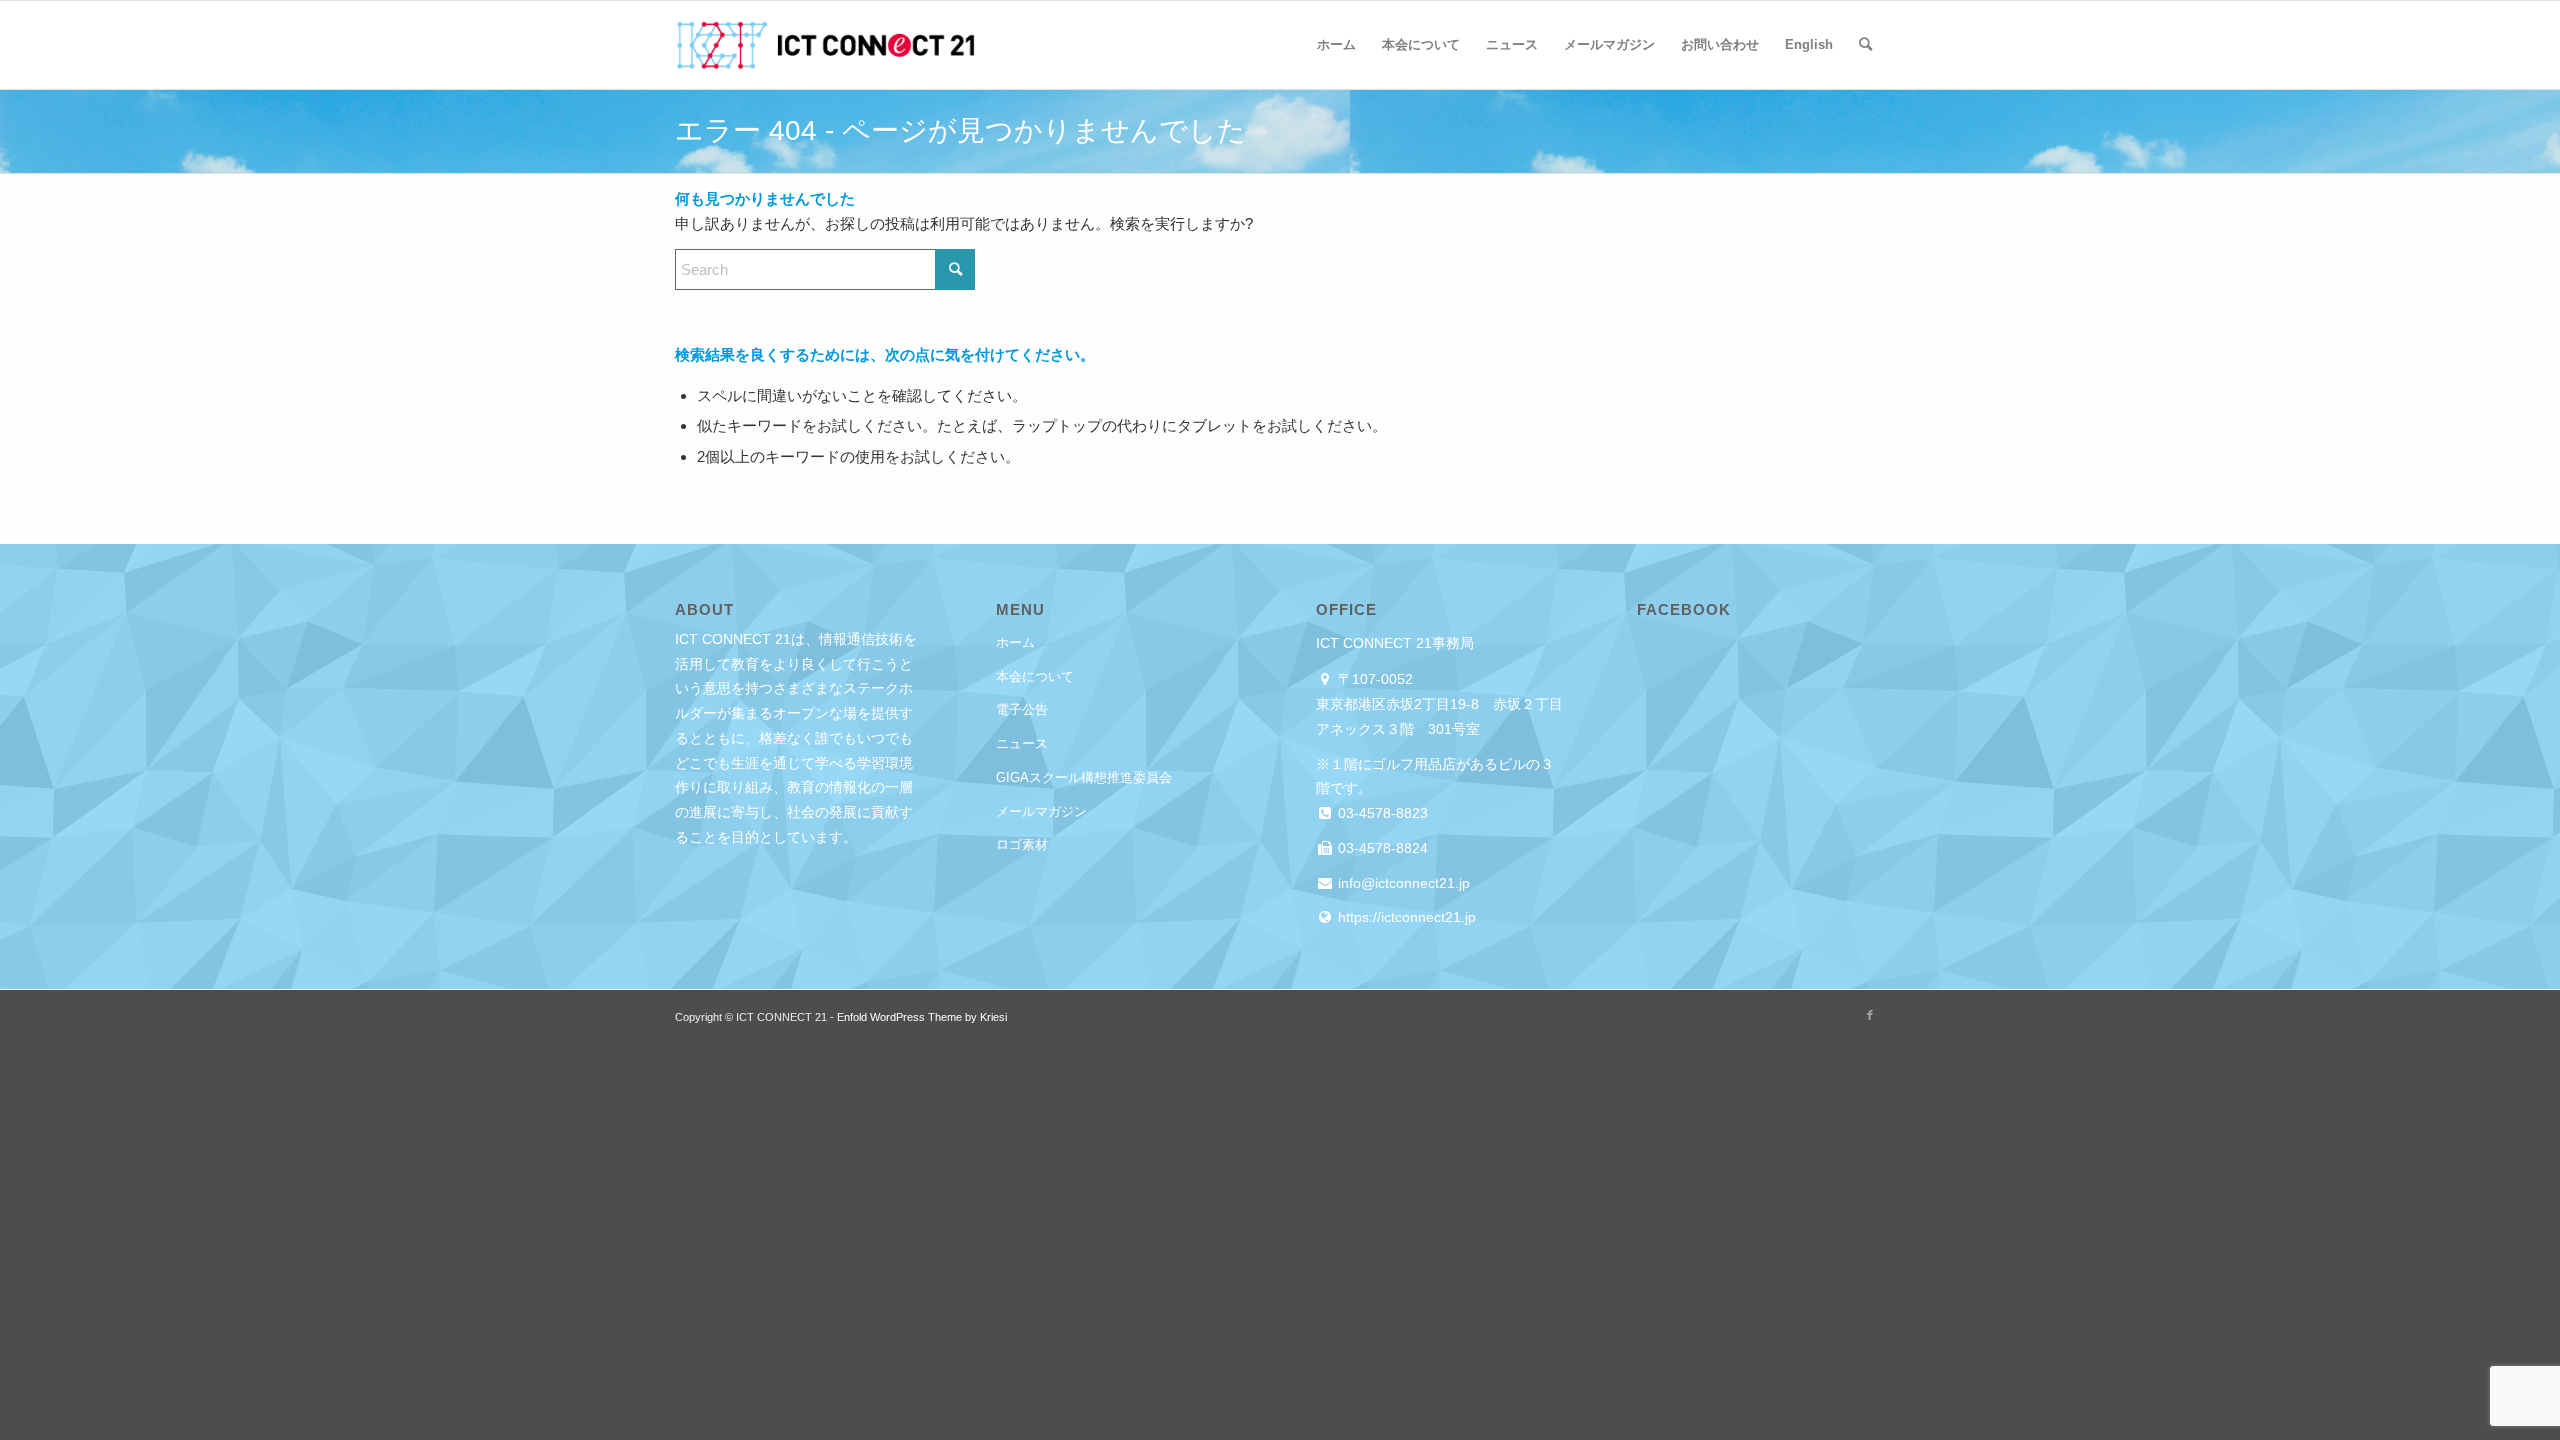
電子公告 (1022, 709)
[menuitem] (1336, 45)
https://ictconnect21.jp (1405, 917)
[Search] (1865, 45)
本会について (1035, 676)
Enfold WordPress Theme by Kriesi (922, 1017)
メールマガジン (1041, 811)
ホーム (1015, 642)
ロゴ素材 (1022, 844)
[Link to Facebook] (1870, 1015)
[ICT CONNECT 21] (825, 45)
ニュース (1022, 743)
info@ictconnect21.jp (1402, 883)
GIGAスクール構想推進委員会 (1084, 777)
